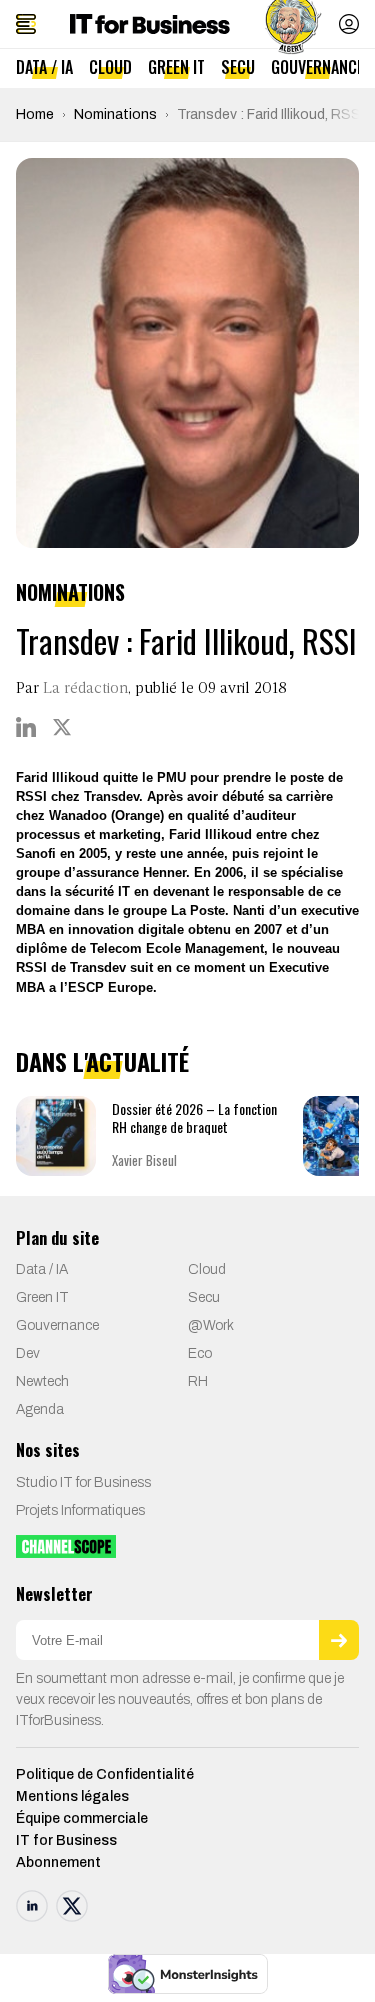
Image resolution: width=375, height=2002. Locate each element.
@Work (211, 1325)
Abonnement (58, 1862)
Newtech (42, 1381)
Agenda (40, 1409)
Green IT (176, 67)
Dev (28, 1353)
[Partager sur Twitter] (62, 727)
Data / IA (44, 67)
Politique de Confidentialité (105, 1774)
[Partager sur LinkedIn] (26, 727)
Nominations (115, 114)
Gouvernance (317, 67)
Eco (200, 1353)
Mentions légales (72, 1796)
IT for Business (66, 1840)
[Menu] (26, 24)
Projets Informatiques (80, 1510)
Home (35, 114)
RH (198, 1381)
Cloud (110, 67)
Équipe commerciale (82, 1818)
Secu (238, 67)
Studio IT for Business (83, 1482)
